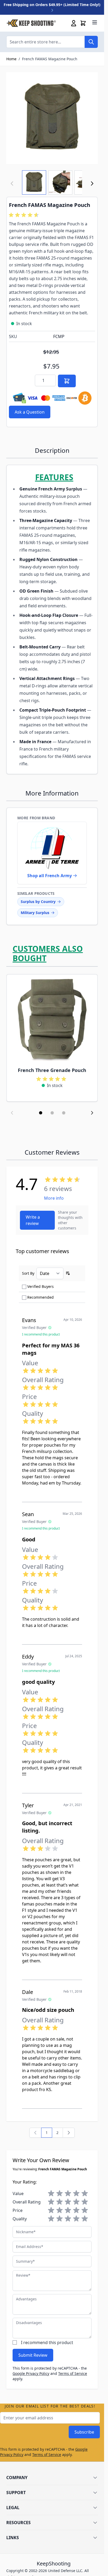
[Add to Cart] (67, 381)
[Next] (92, 183)
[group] (25, 215)
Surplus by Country (38, 902)
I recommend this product (47, 2342)
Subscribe (84, 2432)
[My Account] (74, 23)
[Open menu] (95, 22)
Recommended (40, 1297)
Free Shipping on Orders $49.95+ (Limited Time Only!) (52, 5)
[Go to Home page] (31, 23)
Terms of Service (73, 2373)
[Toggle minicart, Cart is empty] (83, 23)
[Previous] (35, 2133)
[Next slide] (92, 1113)
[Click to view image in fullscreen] (52, 118)
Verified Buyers (40, 1286)
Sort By (28, 1273)
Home (11, 59)
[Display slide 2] (52, 1113)
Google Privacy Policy (31, 2373)
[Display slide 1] (41, 1113)
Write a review (33, 1220)
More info (54, 1198)
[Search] (91, 42)
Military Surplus (35, 913)
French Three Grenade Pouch (52, 1070)
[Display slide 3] (64, 1113)
